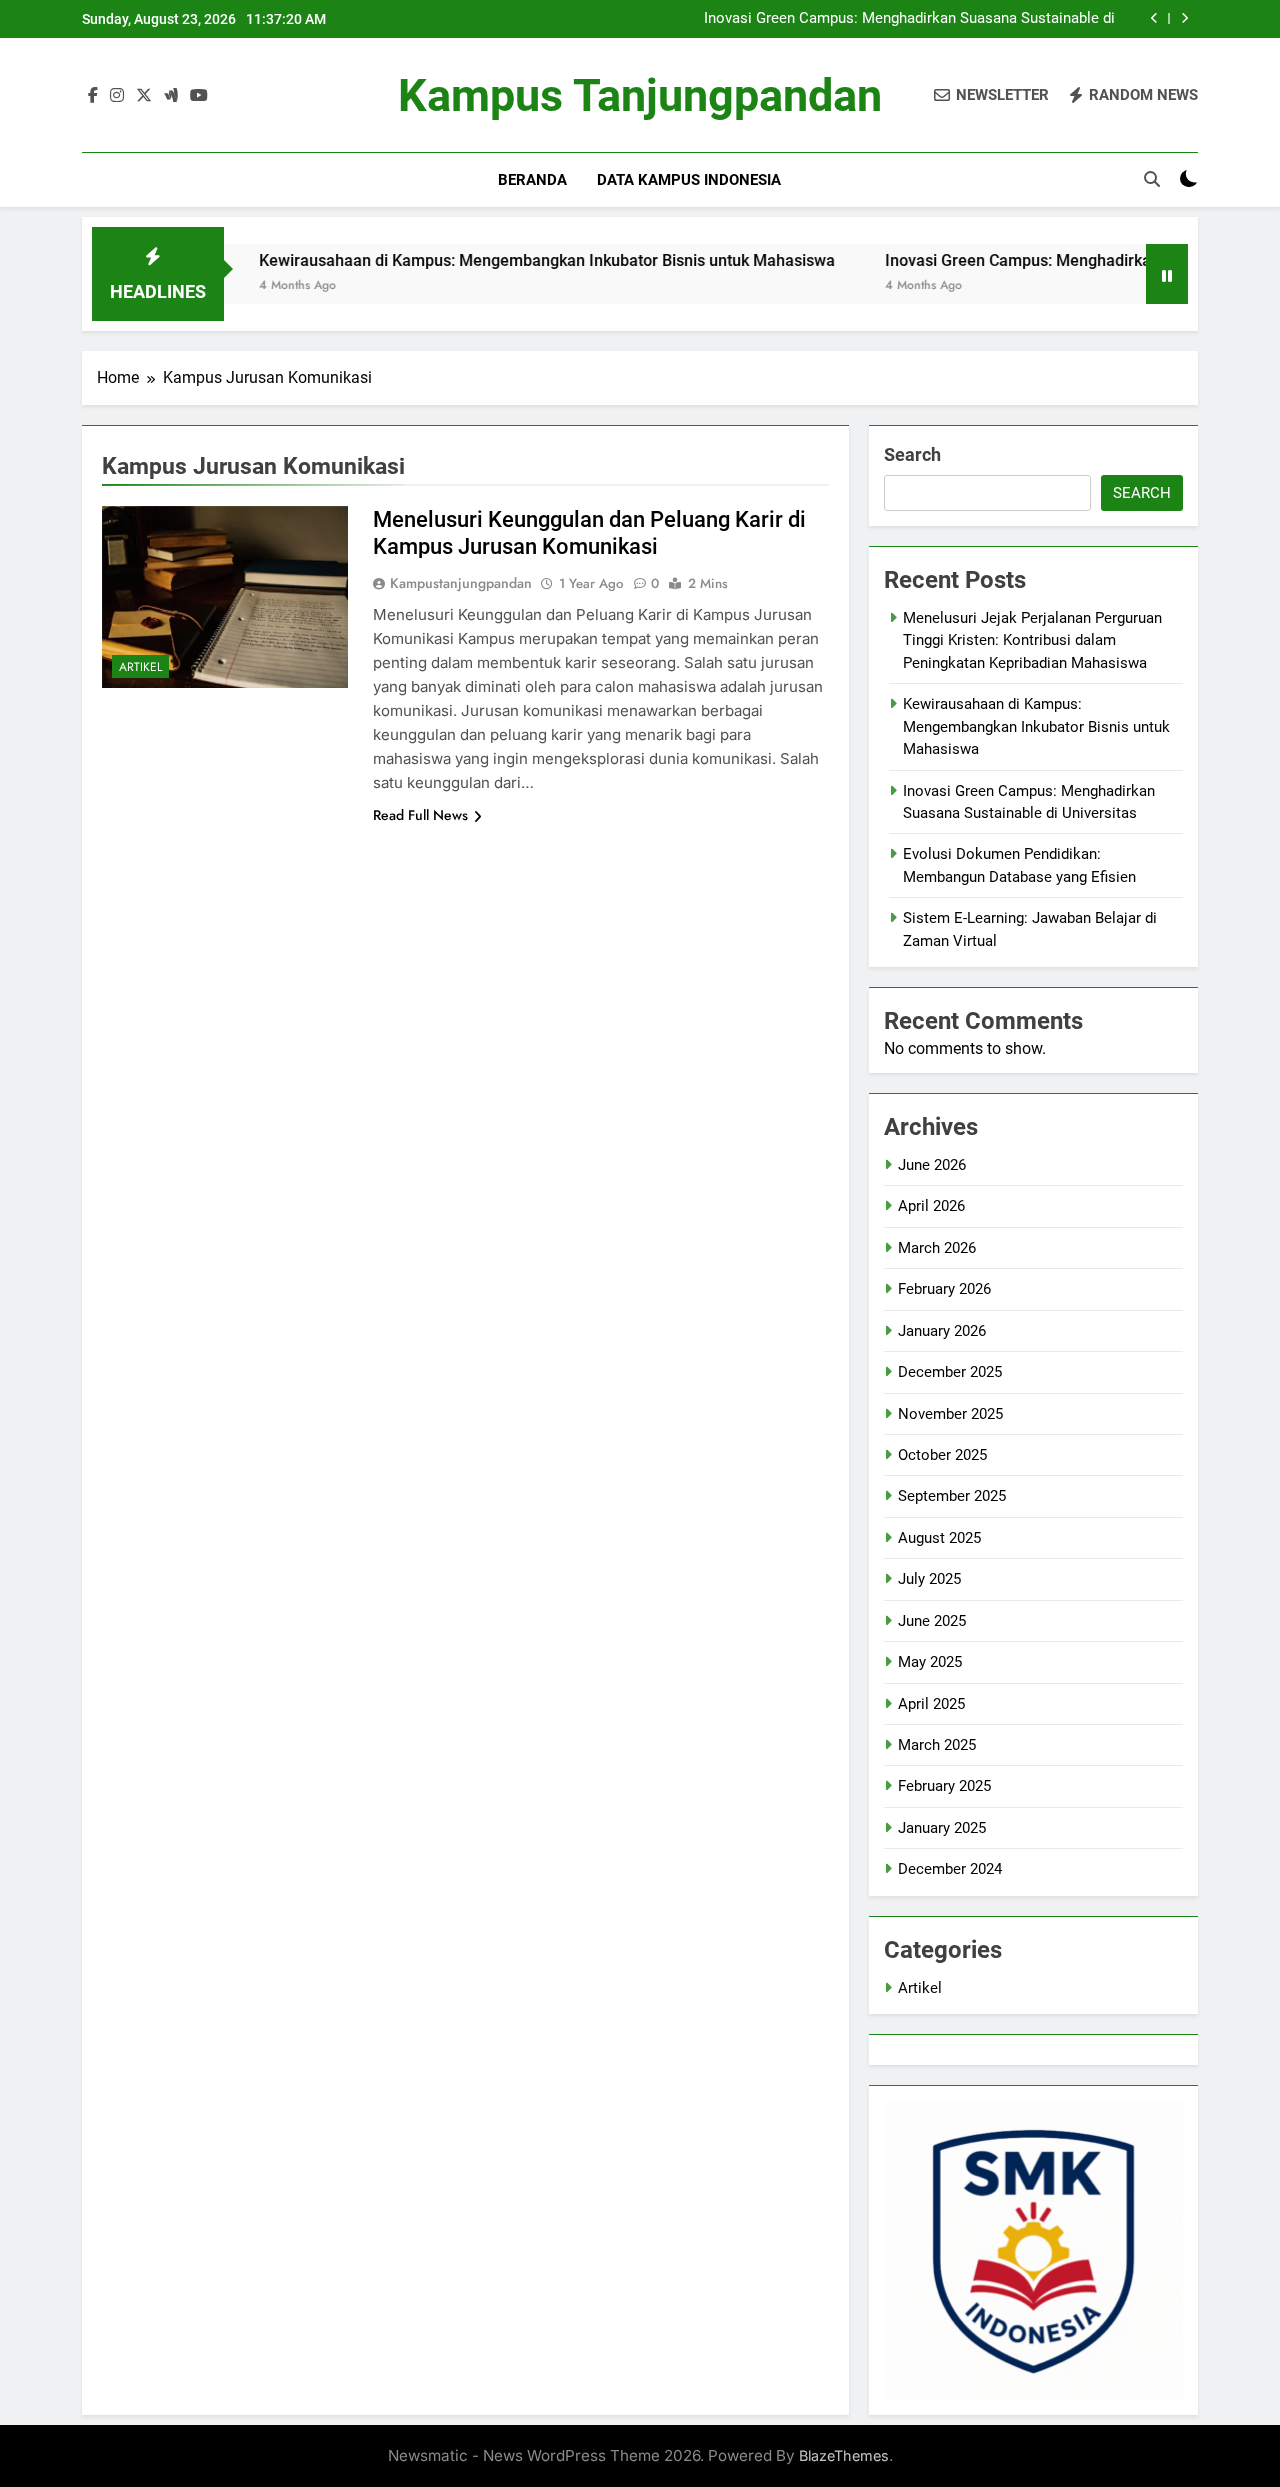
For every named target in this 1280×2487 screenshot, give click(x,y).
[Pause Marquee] (1167, 274)
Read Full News (420, 815)
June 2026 (932, 1165)
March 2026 (937, 1248)
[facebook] (93, 96)
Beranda (532, 180)
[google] (171, 96)
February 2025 (944, 1786)
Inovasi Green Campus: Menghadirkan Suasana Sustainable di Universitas (909, 19)
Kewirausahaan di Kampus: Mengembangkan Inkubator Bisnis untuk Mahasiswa (495, 260)
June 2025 (932, 1621)
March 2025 (937, 1745)
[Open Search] (1152, 179)
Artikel (140, 667)
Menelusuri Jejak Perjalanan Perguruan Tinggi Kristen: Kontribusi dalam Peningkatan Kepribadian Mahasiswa (1032, 640)
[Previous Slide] (1154, 18)
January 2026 (942, 1331)
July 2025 (929, 1579)
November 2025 (950, 1414)
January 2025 (942, 1828)
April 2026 (931, 1206)
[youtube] (199, 96)
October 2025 (942, 1455)
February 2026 (944, 1289)
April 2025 (931, 1704)
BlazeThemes (844, 2455)
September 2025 (952, 1496)
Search (912, 454)
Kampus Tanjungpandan (640, 95)
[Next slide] (1184, 18)
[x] (144, 96)
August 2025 (939, 1538)
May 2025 (930, 1662)
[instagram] (117, 96)
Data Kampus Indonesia (689, 180)
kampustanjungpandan (461, 583)
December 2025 (950, 1372)
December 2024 (950, 1869)
